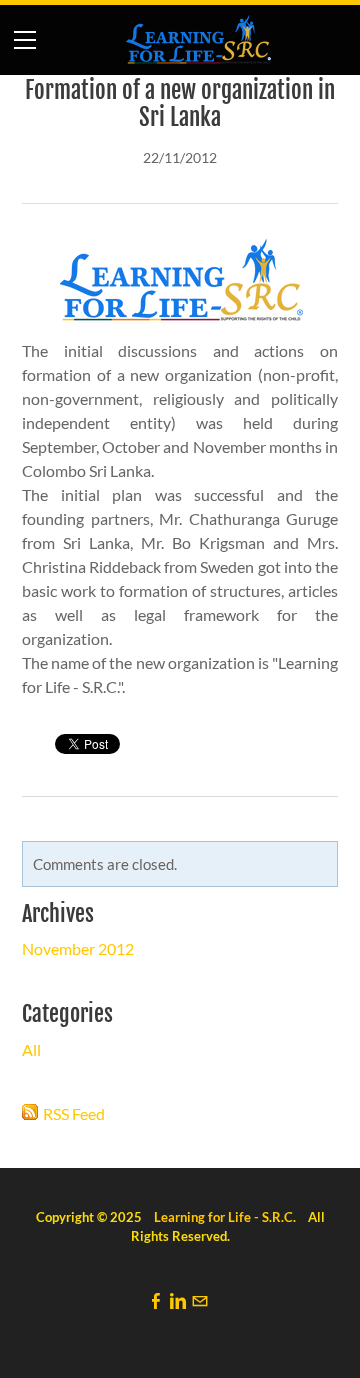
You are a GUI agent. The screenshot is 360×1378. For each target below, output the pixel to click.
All (31, 1049)
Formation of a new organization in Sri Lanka (180, 104)
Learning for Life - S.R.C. (225, 1217)
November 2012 (78, 948)
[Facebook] (156, 1300)
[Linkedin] (178, 1300)
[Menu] (25, 40)
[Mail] (200, 1300)
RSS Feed (74, 1113)
